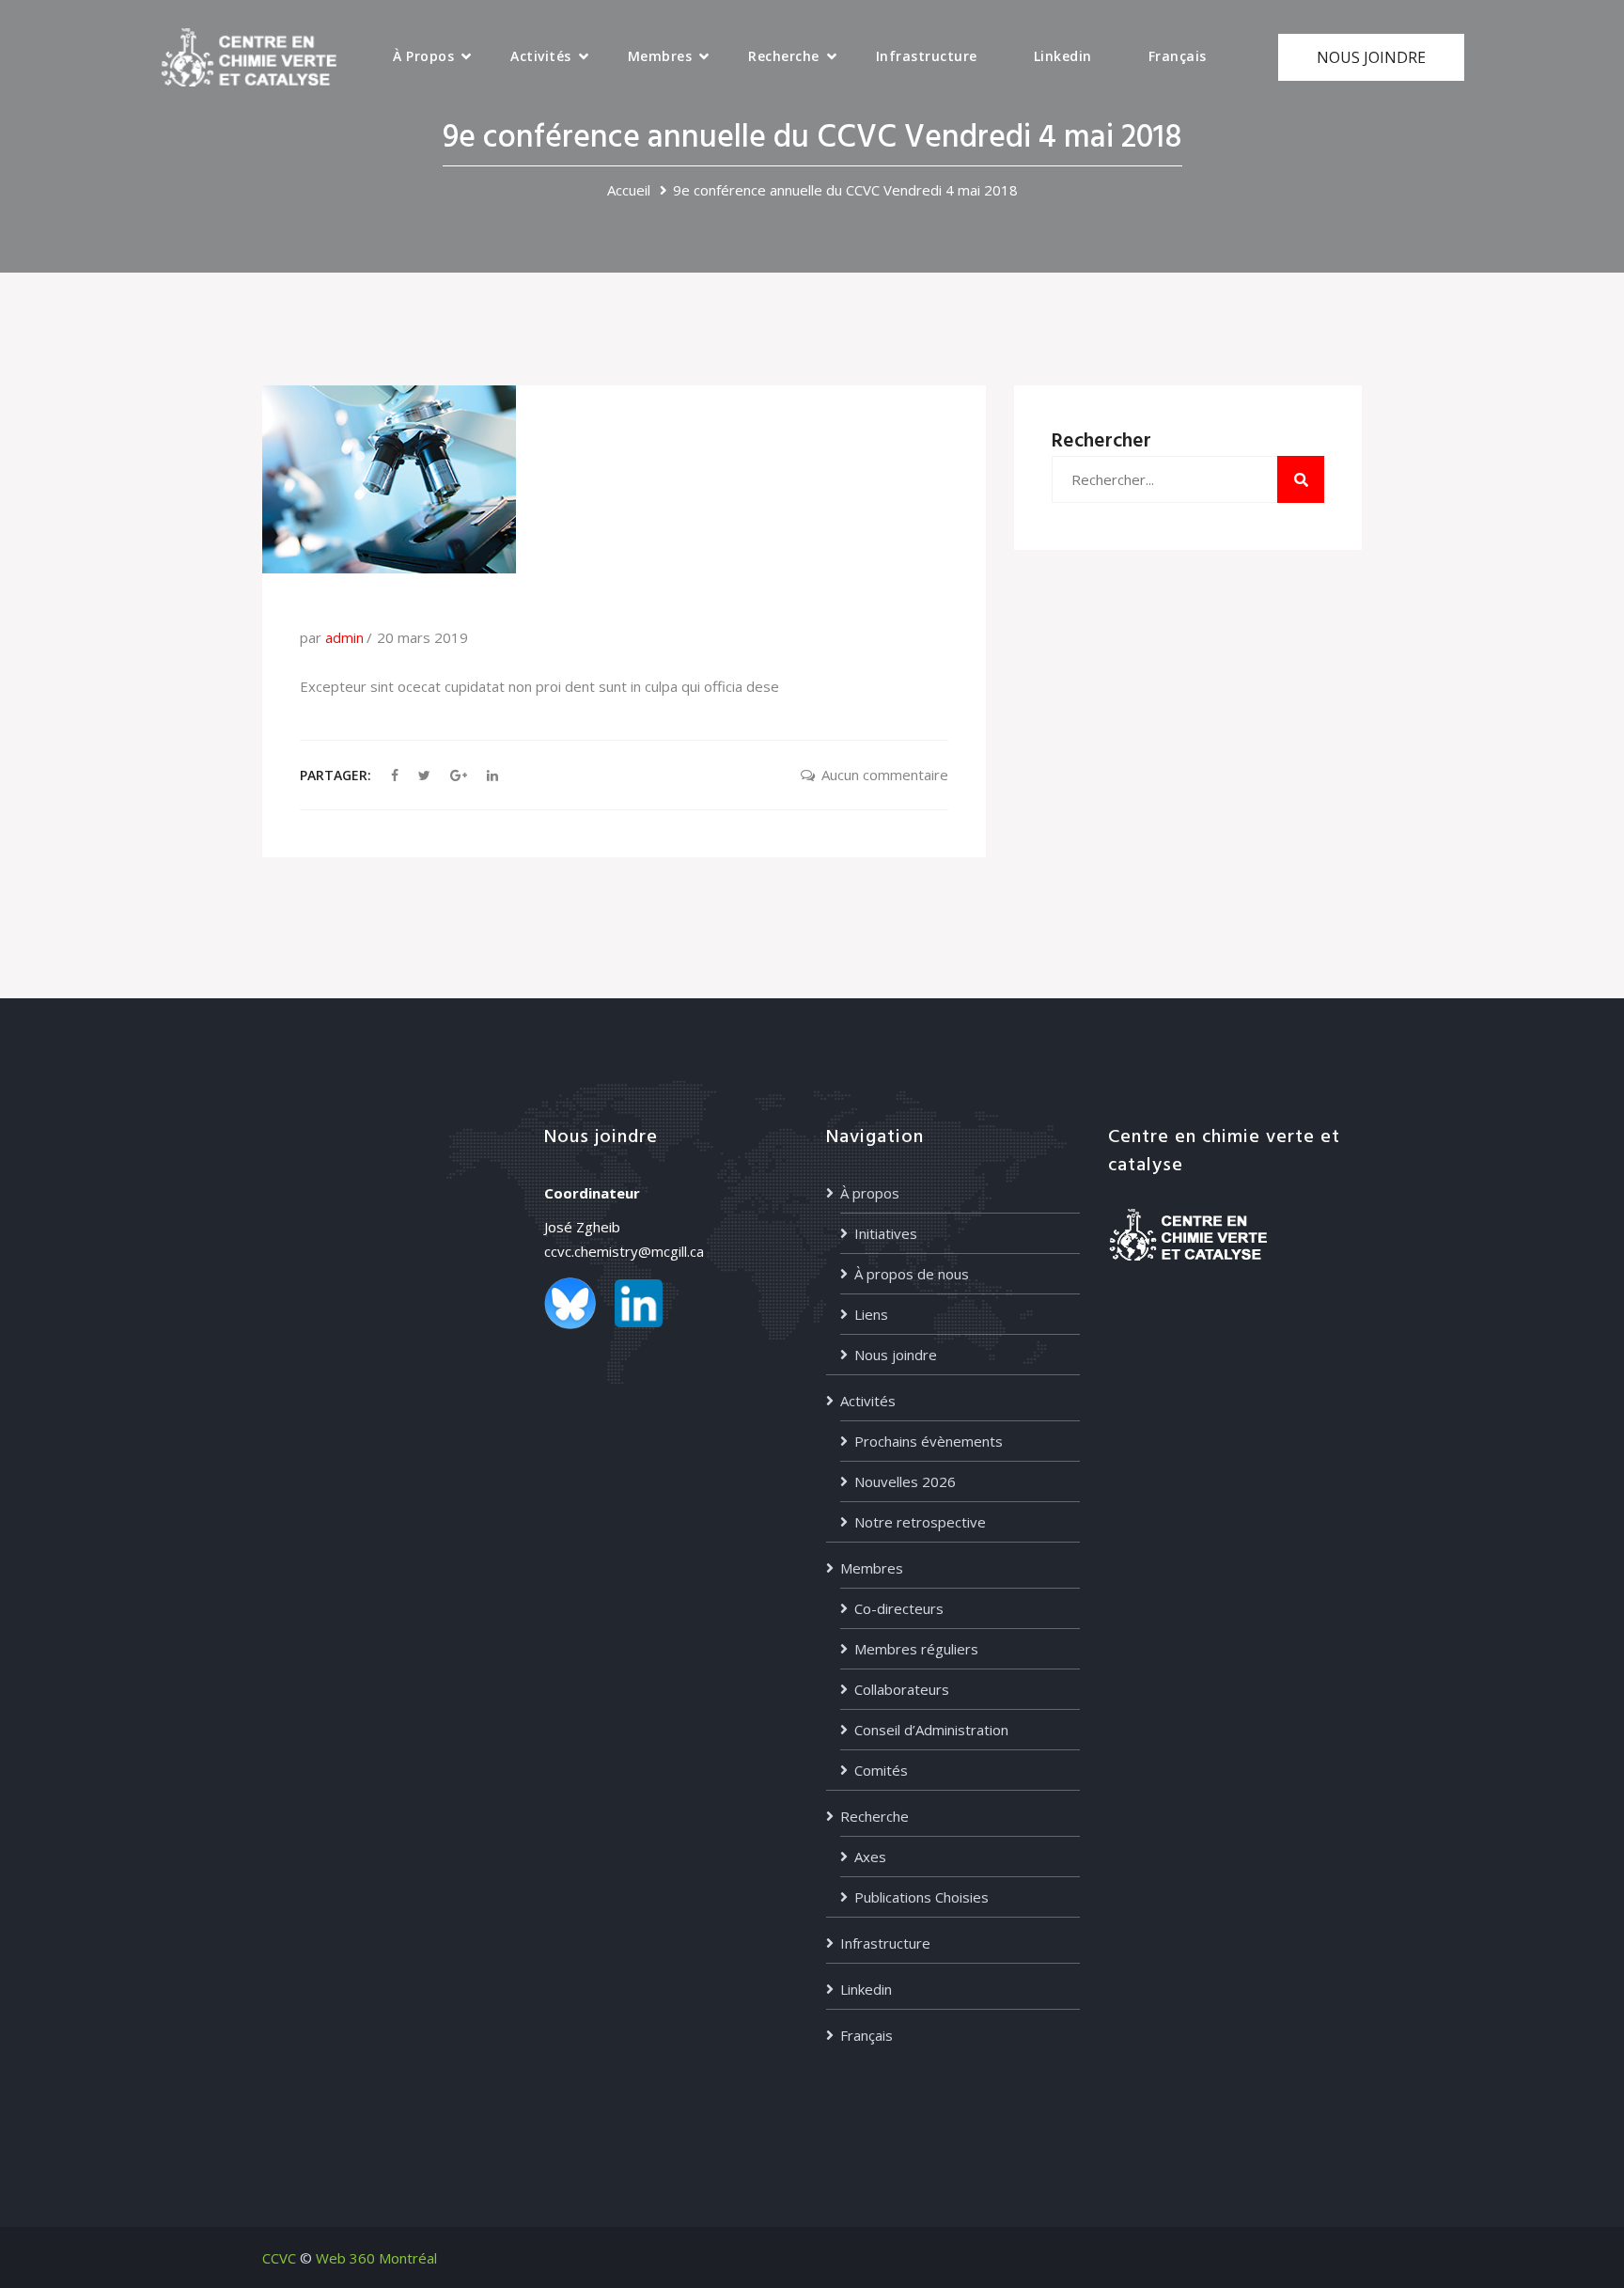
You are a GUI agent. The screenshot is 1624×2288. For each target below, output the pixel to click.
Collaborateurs (902, 1689)
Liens (871, 1314)
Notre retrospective (920, 1522)
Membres (660, 56)
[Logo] (249, 55)
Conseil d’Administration (931, 1730)
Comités (881, 1770)
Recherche (784, 56)
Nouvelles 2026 (905, 1481)
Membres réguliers (916, 1649)
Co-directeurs (899, 1608)
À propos (423, 56)
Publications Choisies (921, 1897)
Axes (870, 1857)
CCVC (279, 2258)
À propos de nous (912, 1274)
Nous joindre (896, 1355)
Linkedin (1063, 56)
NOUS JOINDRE (1371, 57)
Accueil (629, 190)
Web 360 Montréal (376, 2258)
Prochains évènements (929, 1441)
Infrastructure (927, 56)
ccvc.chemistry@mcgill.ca (624, 1251)
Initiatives (886, 1233)
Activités (541, 56)
